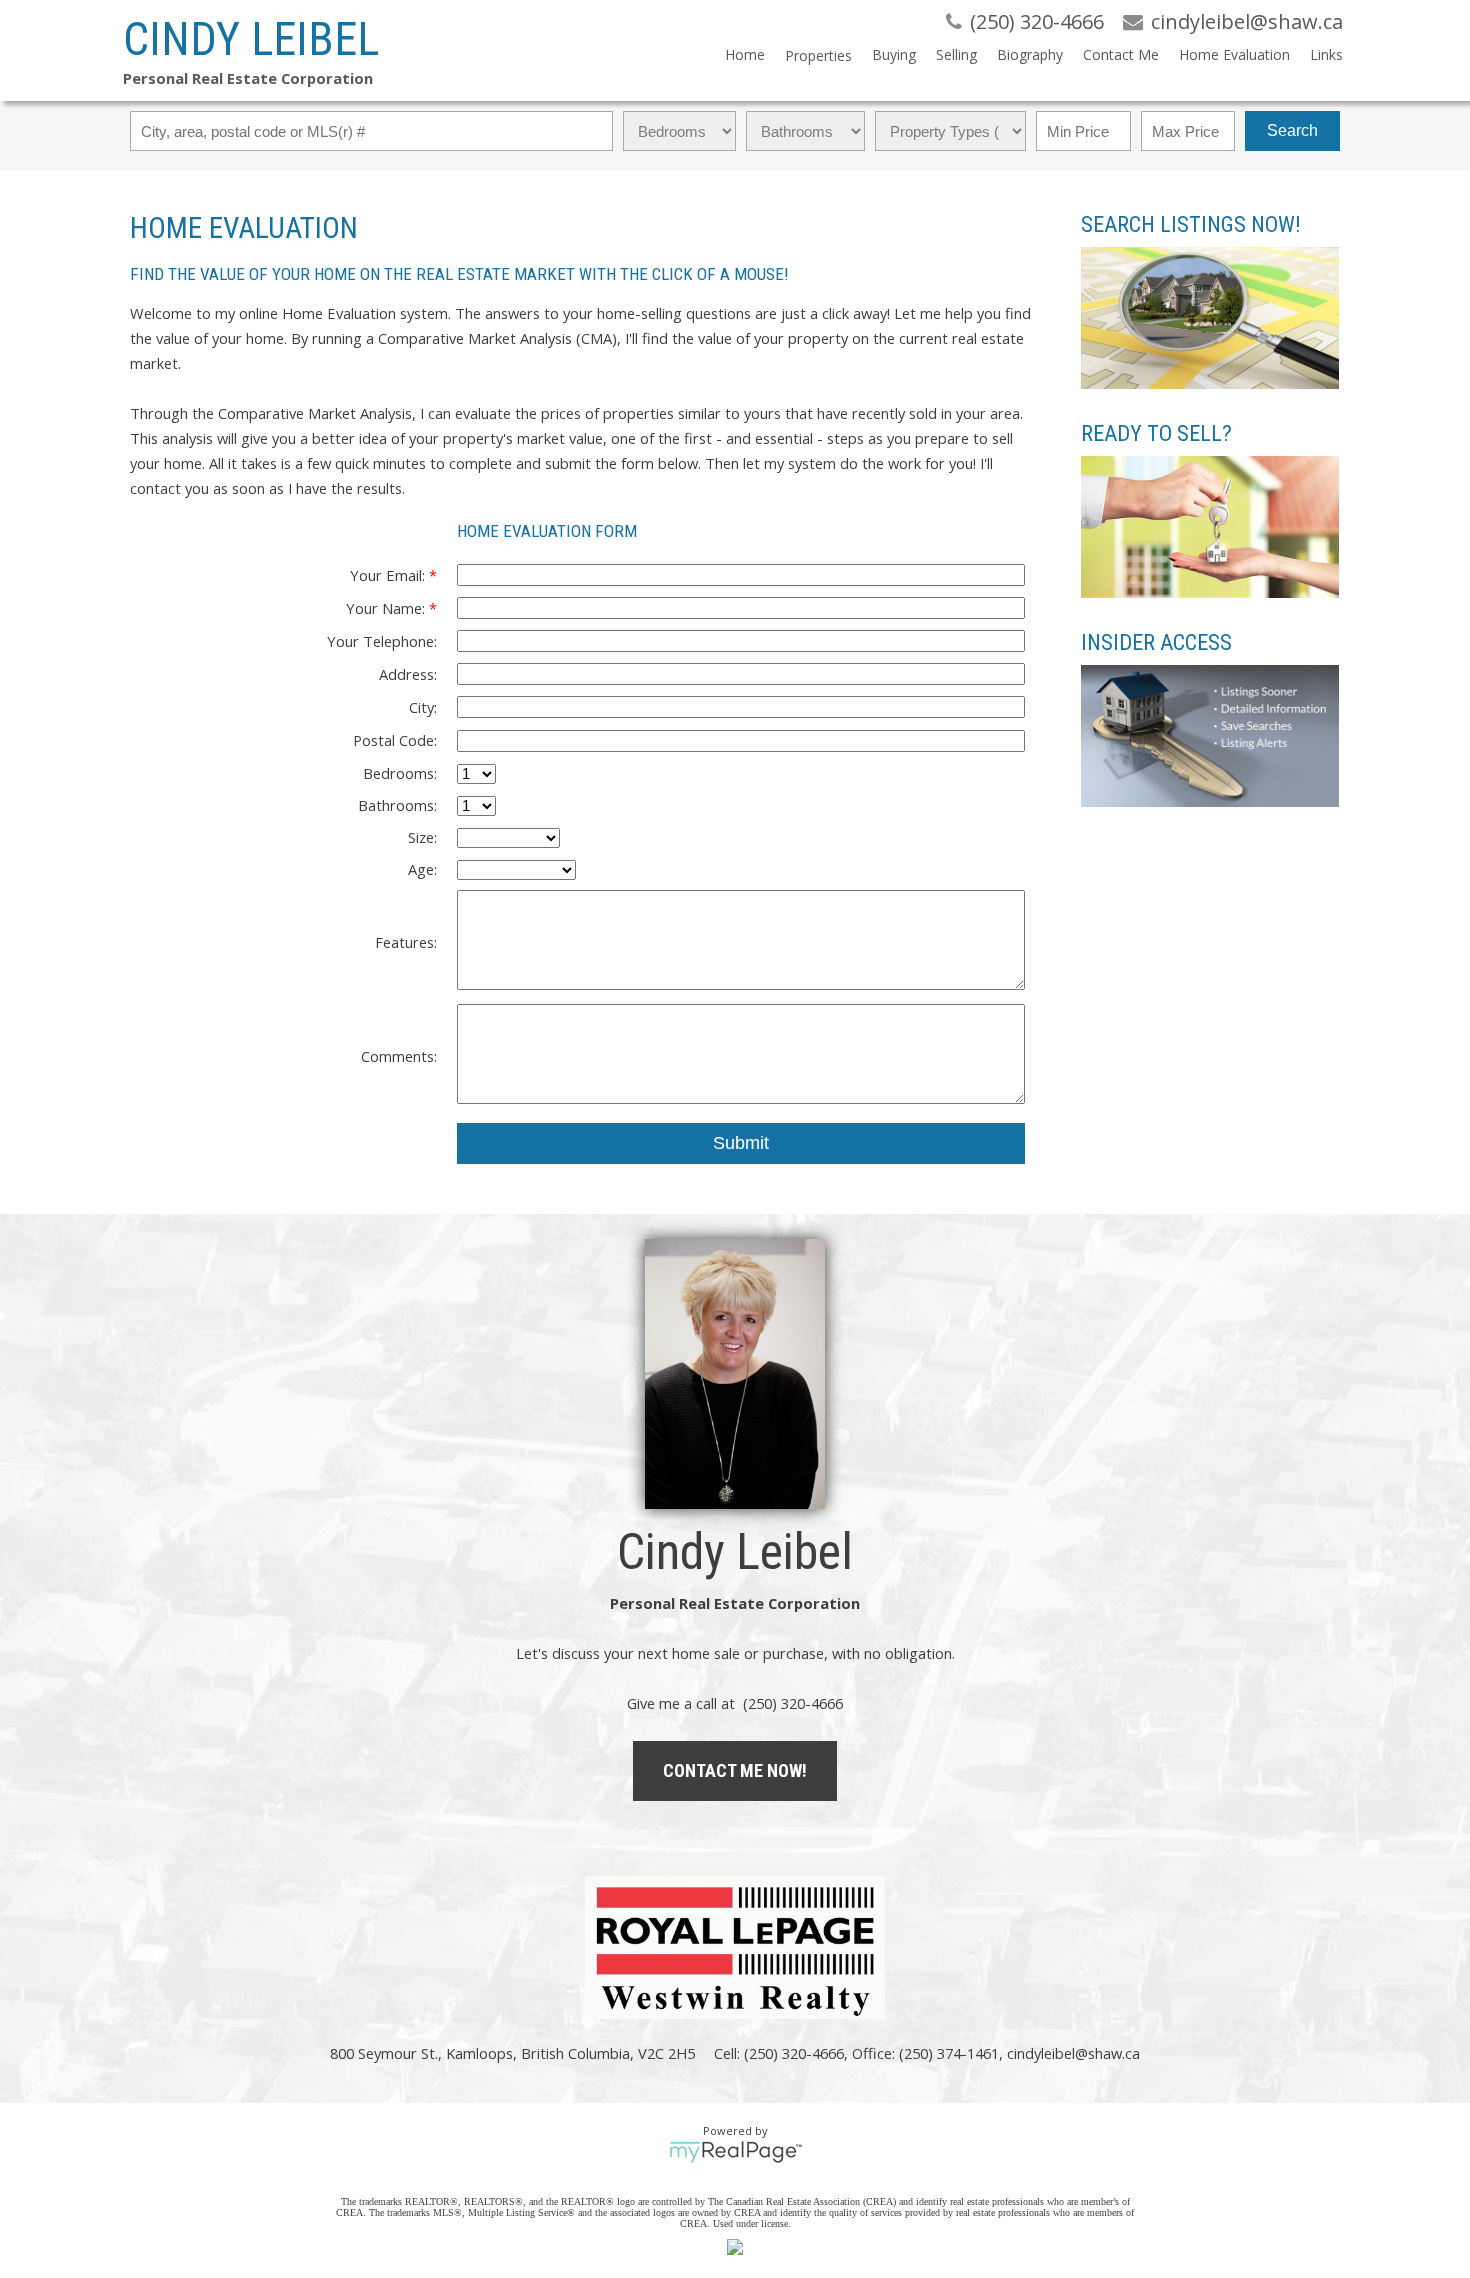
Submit (741, 1143)
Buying (894, 54)
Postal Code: (395, 740)
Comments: (399, 1056)
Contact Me (1121, 54)
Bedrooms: (400, 773)
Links (1326, 54)
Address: (408, 674)
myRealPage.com (735, 2152)
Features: (406, 942)
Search (1292, 130)
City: (423, 707)
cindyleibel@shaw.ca (1073, 2053)
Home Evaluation (1234, 54)
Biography (1030, 54)
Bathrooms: (397, 805)
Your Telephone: (382, 641)
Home (745, 54)
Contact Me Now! (735, 1770)
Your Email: (389, 575)
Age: (422, 869)
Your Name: (387, 608)
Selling (956, 54)
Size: (422, 837)
